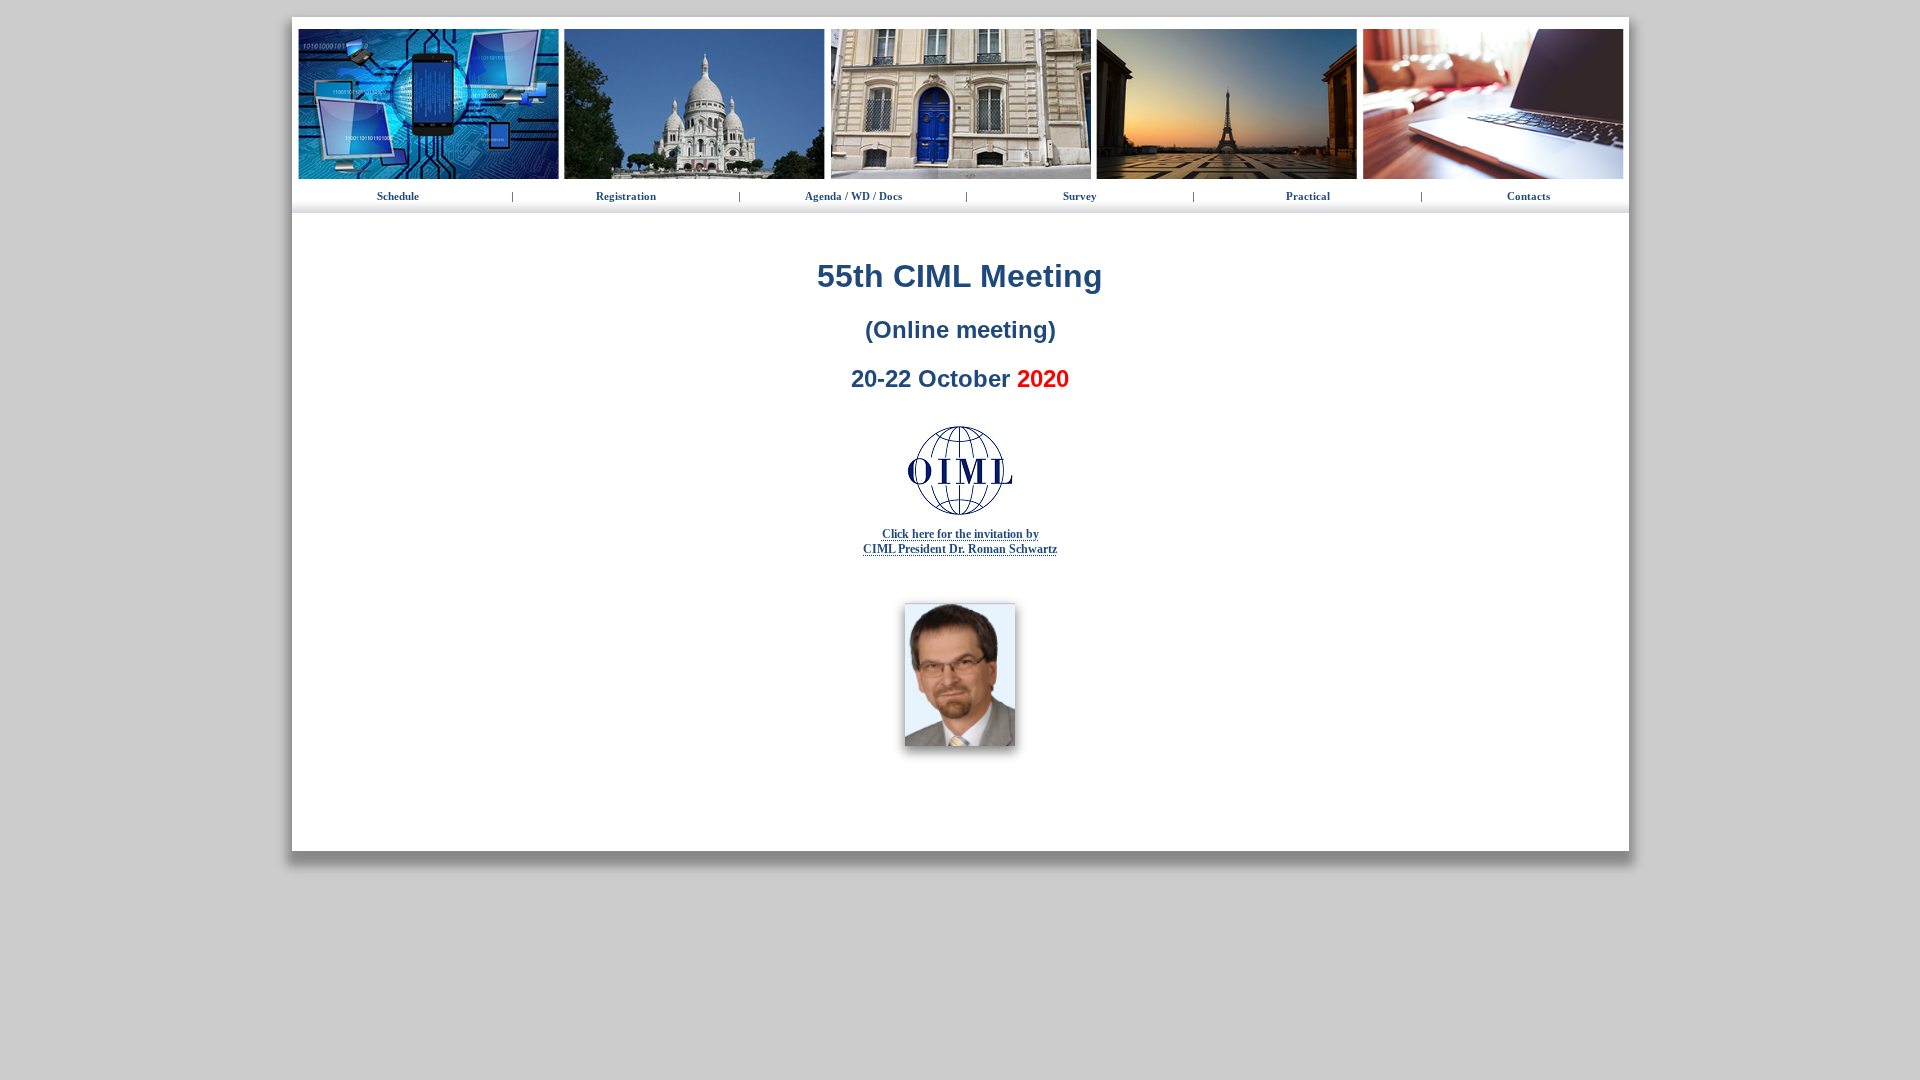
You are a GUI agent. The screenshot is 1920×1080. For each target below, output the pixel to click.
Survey (1080, 196)
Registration (626, 196)
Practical (1308, 196)
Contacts (1528, 196)
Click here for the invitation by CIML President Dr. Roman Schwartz (960, 541)
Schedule (398, 196)
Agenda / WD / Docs (853, 196)
